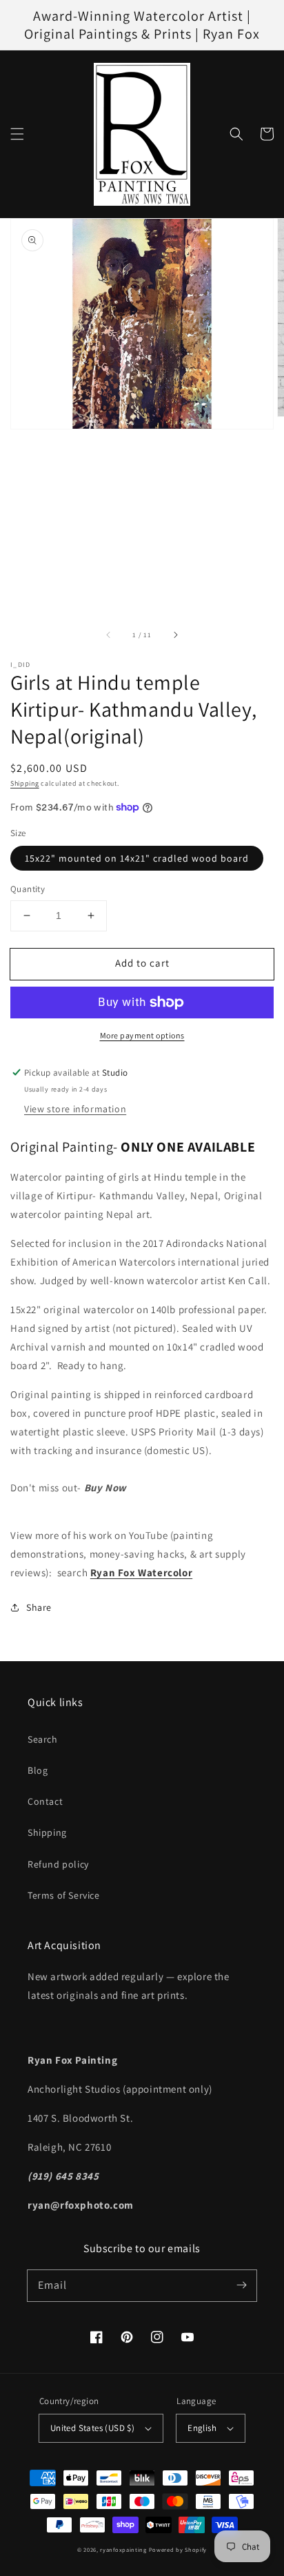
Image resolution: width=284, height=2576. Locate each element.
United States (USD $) (92, 2428)
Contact (45, 1801)
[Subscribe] (241, 2285)
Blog (38, 1770)
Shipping (25, 783)
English (202, 2428)
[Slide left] (109, 635)
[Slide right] (175, 635)
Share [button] (39, 1607)
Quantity (28, 889)
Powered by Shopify (178, 2549)
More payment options (142, 1035)
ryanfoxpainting (123, 2549)
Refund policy (58, 1864)
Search (43, 1739)
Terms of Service (64, 1895)
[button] (17, 134)
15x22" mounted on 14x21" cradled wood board (137, 858)
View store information (75, 1109)
